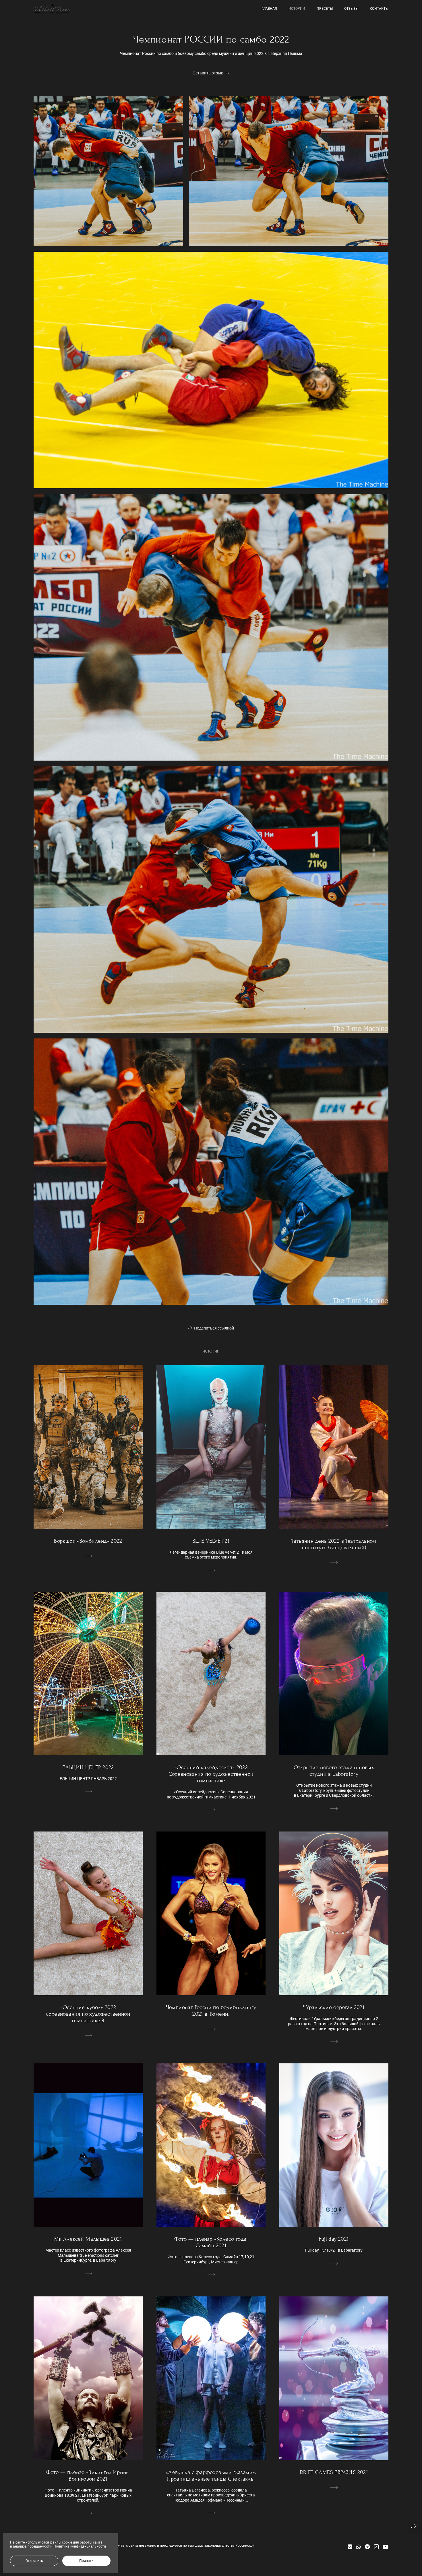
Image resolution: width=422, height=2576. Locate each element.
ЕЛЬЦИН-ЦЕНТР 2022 (88, 1767)
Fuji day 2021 (334, 2239)
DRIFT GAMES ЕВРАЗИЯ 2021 (334, 2472)
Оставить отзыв (208, 73)
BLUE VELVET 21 (211, 1541)
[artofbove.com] (52, 9)
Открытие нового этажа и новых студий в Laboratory (334, 1771)
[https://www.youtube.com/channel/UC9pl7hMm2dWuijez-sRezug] (386, 2547)
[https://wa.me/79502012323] (359, 2547)
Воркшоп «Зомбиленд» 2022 (88, 1541)
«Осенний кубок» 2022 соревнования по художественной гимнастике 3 (88, 2014)
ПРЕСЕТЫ (325, 9)
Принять (86, 2561)
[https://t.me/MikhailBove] (367, 2547)
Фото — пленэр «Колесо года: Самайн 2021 (211, 2242)
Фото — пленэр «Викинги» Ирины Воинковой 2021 (88, 2475)
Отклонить (34, 2561)
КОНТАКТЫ (379, 9)
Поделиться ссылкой (214, 1328)
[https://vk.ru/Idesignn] (350, 2547)
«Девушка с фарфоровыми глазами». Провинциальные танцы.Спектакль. (211, 2475)
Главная (269, 9)
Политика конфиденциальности (80, 2546)
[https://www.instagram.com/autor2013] (376, 2547)
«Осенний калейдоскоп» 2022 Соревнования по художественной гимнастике (211, 1774)
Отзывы (351, 9)
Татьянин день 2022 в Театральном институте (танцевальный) (334, 1544)
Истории (297, 9)
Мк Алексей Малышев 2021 (88, 2239)
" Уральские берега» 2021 (334, 2007)
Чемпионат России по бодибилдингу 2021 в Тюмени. (211, 2011)
